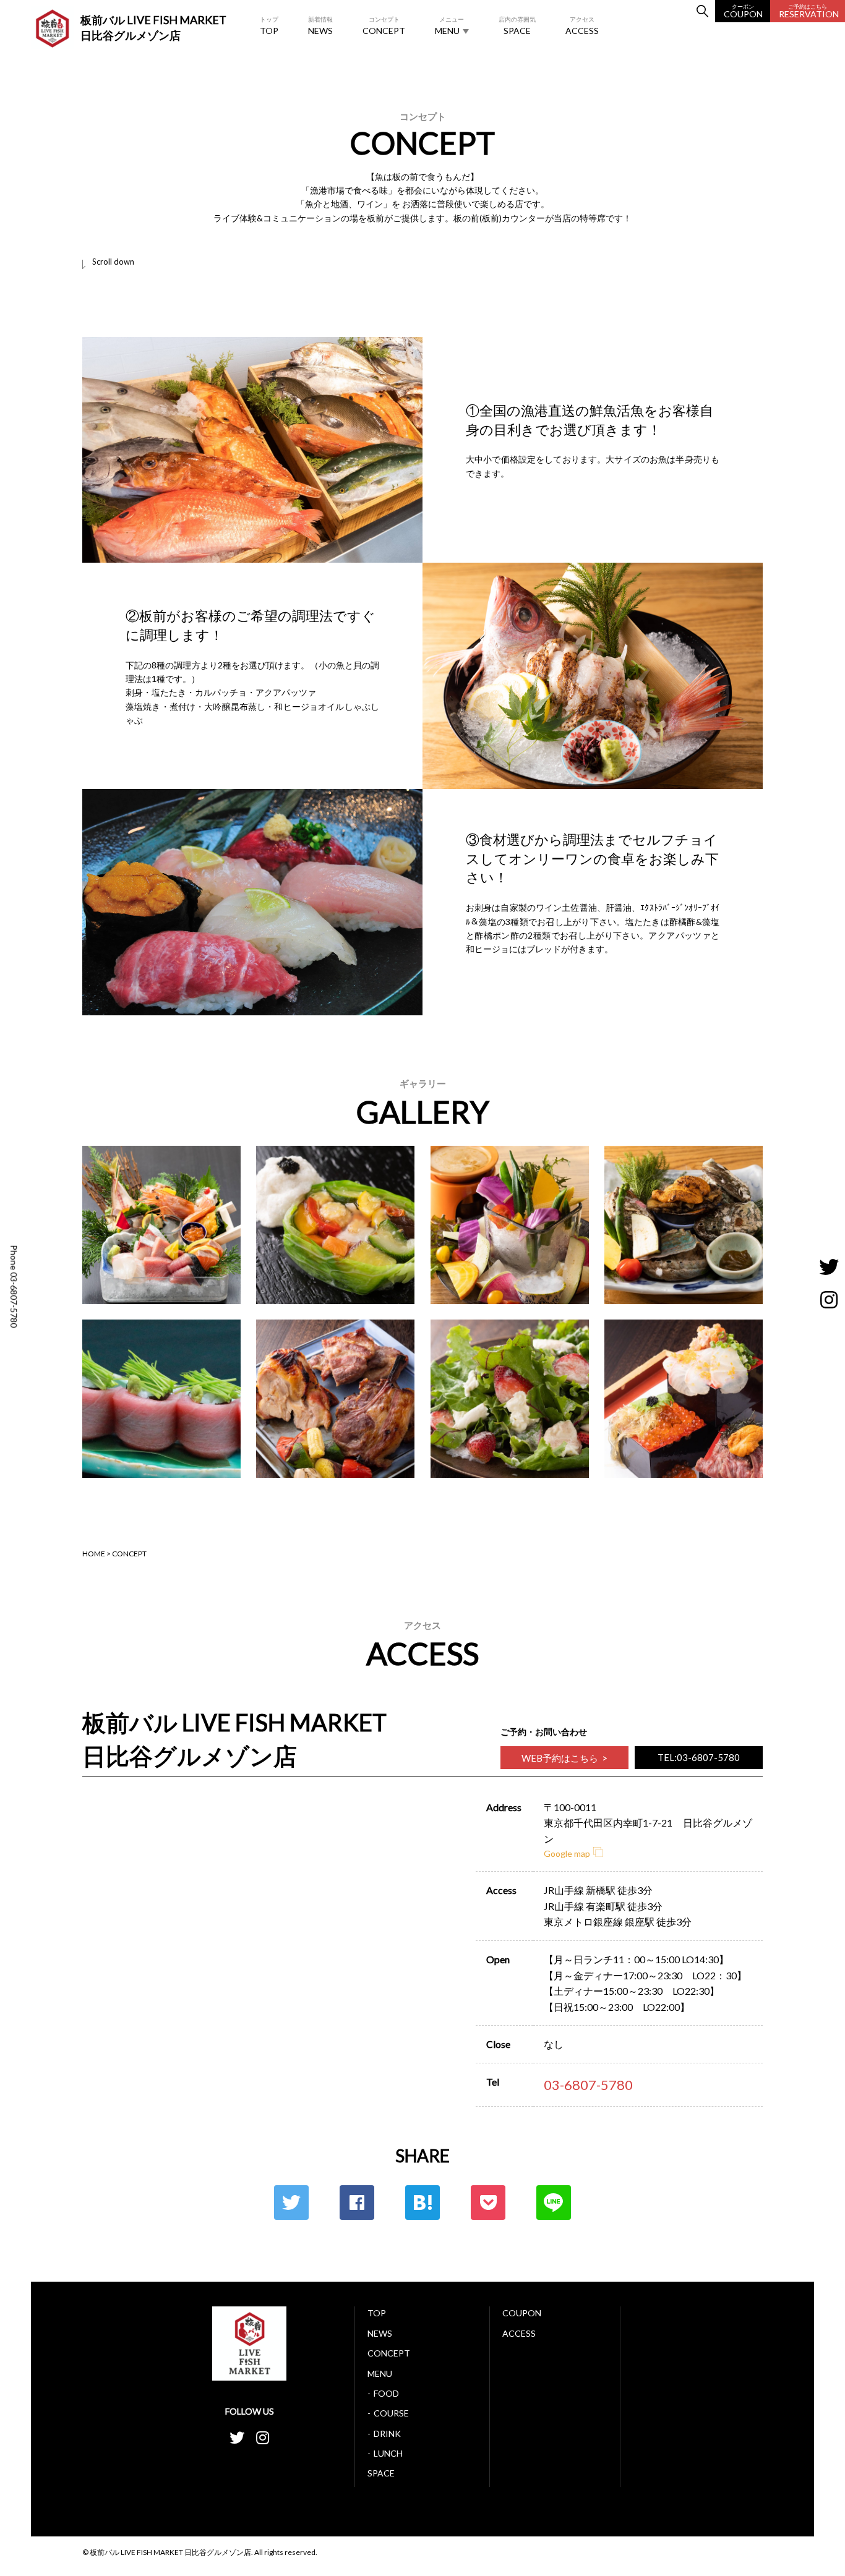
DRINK (387, 2433)
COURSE (391, 2413)
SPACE (517, 26)
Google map (567, 1853)
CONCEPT (384, 26)
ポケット (488, 2203)
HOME (94, 1554)
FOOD (386, 2393)
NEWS (320, 26)
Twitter (291, 2203)
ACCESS (582, 26)
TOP (269, 26)
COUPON (743, 11)
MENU (449, 26)
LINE (554, 2203)
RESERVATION (809, 11)
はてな (422, 2203)
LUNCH (388, 2453)
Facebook (357, 2203)
